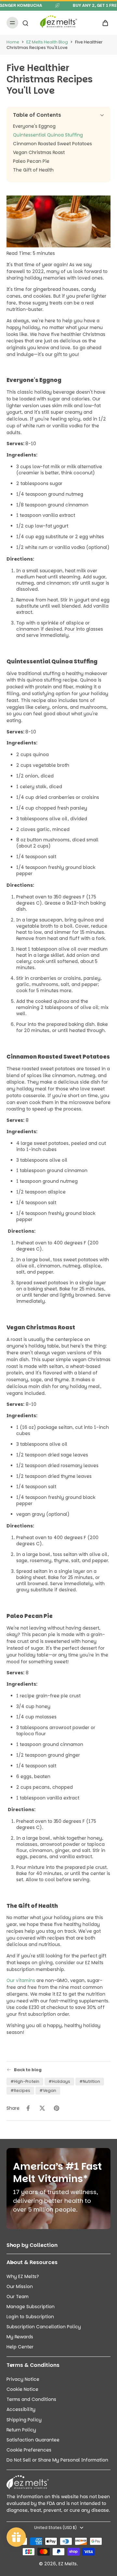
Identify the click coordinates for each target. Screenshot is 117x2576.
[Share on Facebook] (28, 2108)
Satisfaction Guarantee (33, 2440)
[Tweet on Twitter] (42, 2108)
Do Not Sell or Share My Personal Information (57, 2460)
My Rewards (20, 2337)
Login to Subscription (30, 2317)
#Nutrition (90, 2081)
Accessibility (21, 2410)
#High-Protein (25, 2081)
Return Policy (21, 2430)
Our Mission (20, 2287)
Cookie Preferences (29, 2450)
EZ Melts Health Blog (47, 42)
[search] (25, 23)
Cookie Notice (22, 2389)
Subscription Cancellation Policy (44, 2327)
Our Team (18, 2297)
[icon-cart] (103, 23)
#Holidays (59, 2081)
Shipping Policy (24, 2420)
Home (13, 42)
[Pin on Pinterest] (57, 2108)
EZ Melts (68, 2564)
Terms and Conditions (31, 2399)
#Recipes (20, 2090)
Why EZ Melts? (23, 2277)
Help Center (20, 2347)
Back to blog (28, 2070)
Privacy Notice (23, 2379)
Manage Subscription (31, 2307)
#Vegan (48, 2090)
